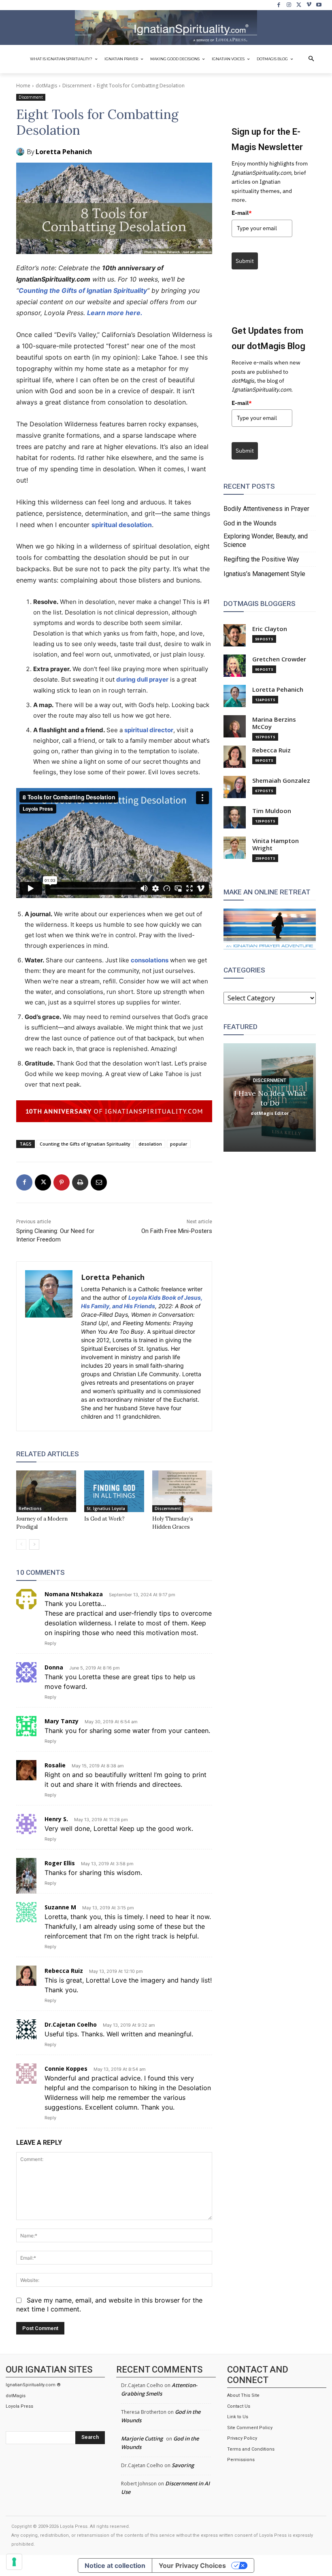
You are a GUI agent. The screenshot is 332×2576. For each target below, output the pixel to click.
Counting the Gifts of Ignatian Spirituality (83, 290)
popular (179, 1144)
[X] (299, 5)
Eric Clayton (270, 629)
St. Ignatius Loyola (106, 1508)
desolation (150, 1144)
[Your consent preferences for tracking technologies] (14, 2562)
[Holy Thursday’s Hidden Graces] (182, 1491)
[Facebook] (279, 5)
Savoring (183, 2465)
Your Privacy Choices (192, 2565)
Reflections (30, 1508)
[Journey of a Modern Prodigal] (46, 1491)
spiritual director (149, 730)
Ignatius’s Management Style (264, 574)
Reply (50, 1643)
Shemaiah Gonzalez (281, 781)
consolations (150, 960)
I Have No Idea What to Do (270, 1098)
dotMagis (46, 86)
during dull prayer (142, 679)
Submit (245, 261)
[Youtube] (319, 5)
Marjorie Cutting (142, 2438)
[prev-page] (21, 1544)
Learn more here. (115, 313)
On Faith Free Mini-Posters (177, 1231)
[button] (311, 59)
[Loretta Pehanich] (21, 152)
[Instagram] (289, 5)
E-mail (242, 213)
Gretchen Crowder (279, 659)
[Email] (99, 1182)
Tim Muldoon (272, 811)
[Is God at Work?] (114, 1491)
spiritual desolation (122, 525)
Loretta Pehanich (64, 152)
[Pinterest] (62, 1182)
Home (23, 86)
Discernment (77, 86)
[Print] (80, 1182)
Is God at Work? (104, 1519)
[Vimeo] (309, 5)
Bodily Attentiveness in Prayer (266, 509)
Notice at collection (115, 2565)
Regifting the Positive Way (261, 559)
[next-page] (34, 1544)
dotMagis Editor (270, 1113)
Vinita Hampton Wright (276, 844)
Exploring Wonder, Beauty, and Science (266, 540)
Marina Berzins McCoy (274, 723)
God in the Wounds (250, 523)
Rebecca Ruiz (271, 750)
